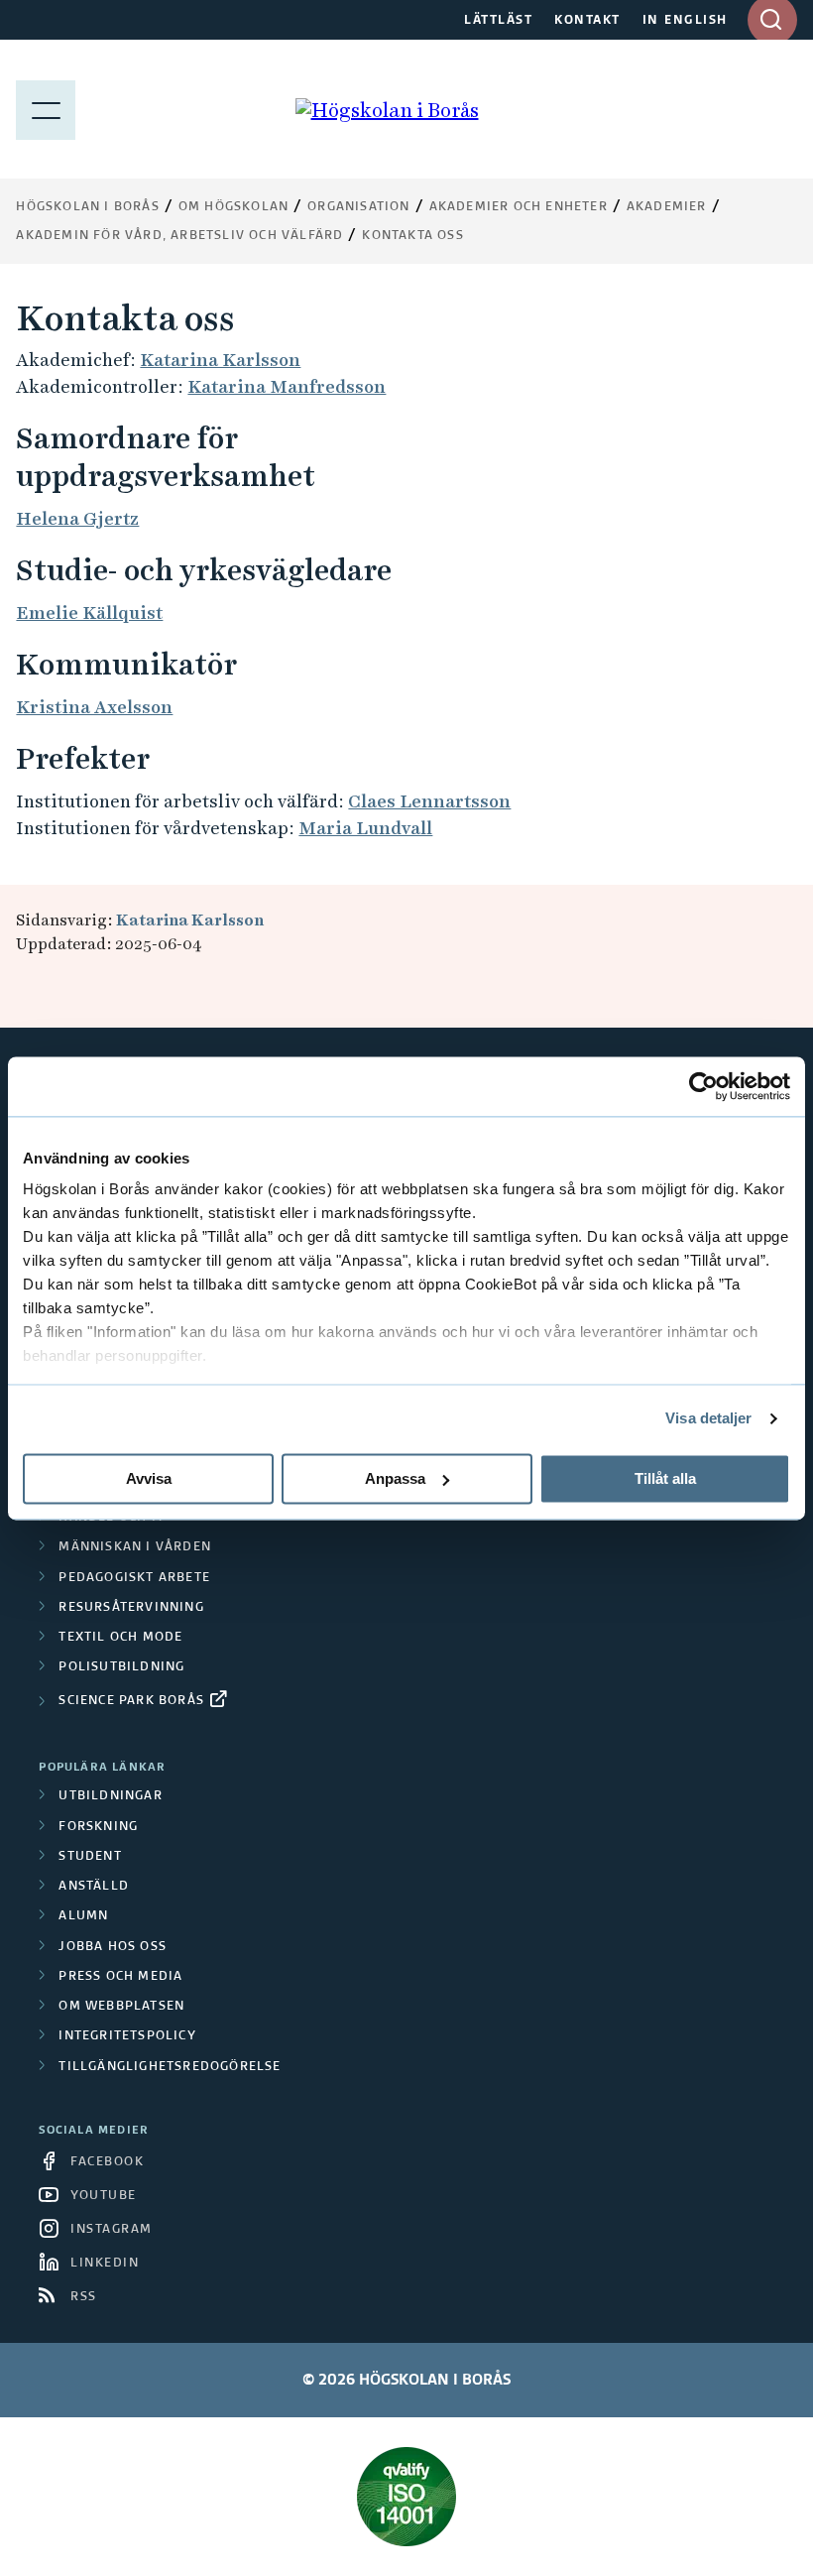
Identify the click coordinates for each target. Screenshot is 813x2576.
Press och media (120, 1977)
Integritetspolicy (127, 2036)
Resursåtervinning (131, 1608)
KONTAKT (587, 21)
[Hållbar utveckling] (406, 2497)
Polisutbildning (121, 1667)
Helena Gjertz (77, 518)
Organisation (358, 207)
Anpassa (395, 1478)
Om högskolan (233, 207)
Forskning (98, 1827)
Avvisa (149, 1478)
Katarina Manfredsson (287, 386)
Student (90, 1857)
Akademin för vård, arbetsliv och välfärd (179, 236)
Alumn (83, 1916)
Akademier (667, 207)
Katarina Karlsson (220, 360)
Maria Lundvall (365, 828)
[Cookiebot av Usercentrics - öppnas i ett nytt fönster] (703, 1086)
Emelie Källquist (89, 613)
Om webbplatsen (121, 2007)
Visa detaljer (708, 1418)
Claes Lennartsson (429, 801)
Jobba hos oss (113, 1947)
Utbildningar (110, 1796)
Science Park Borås (131, 1701)
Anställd (94, 1887)
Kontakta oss (412, 236)
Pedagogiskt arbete (134, 1578)
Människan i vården (135, 1547)
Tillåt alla (665, 1478)
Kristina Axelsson (94, 707)
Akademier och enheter (519, 207)
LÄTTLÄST (498, 21)
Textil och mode (120, 1638)
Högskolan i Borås (87, 207)
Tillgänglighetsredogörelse (170, 2067)
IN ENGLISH (685, 21)
